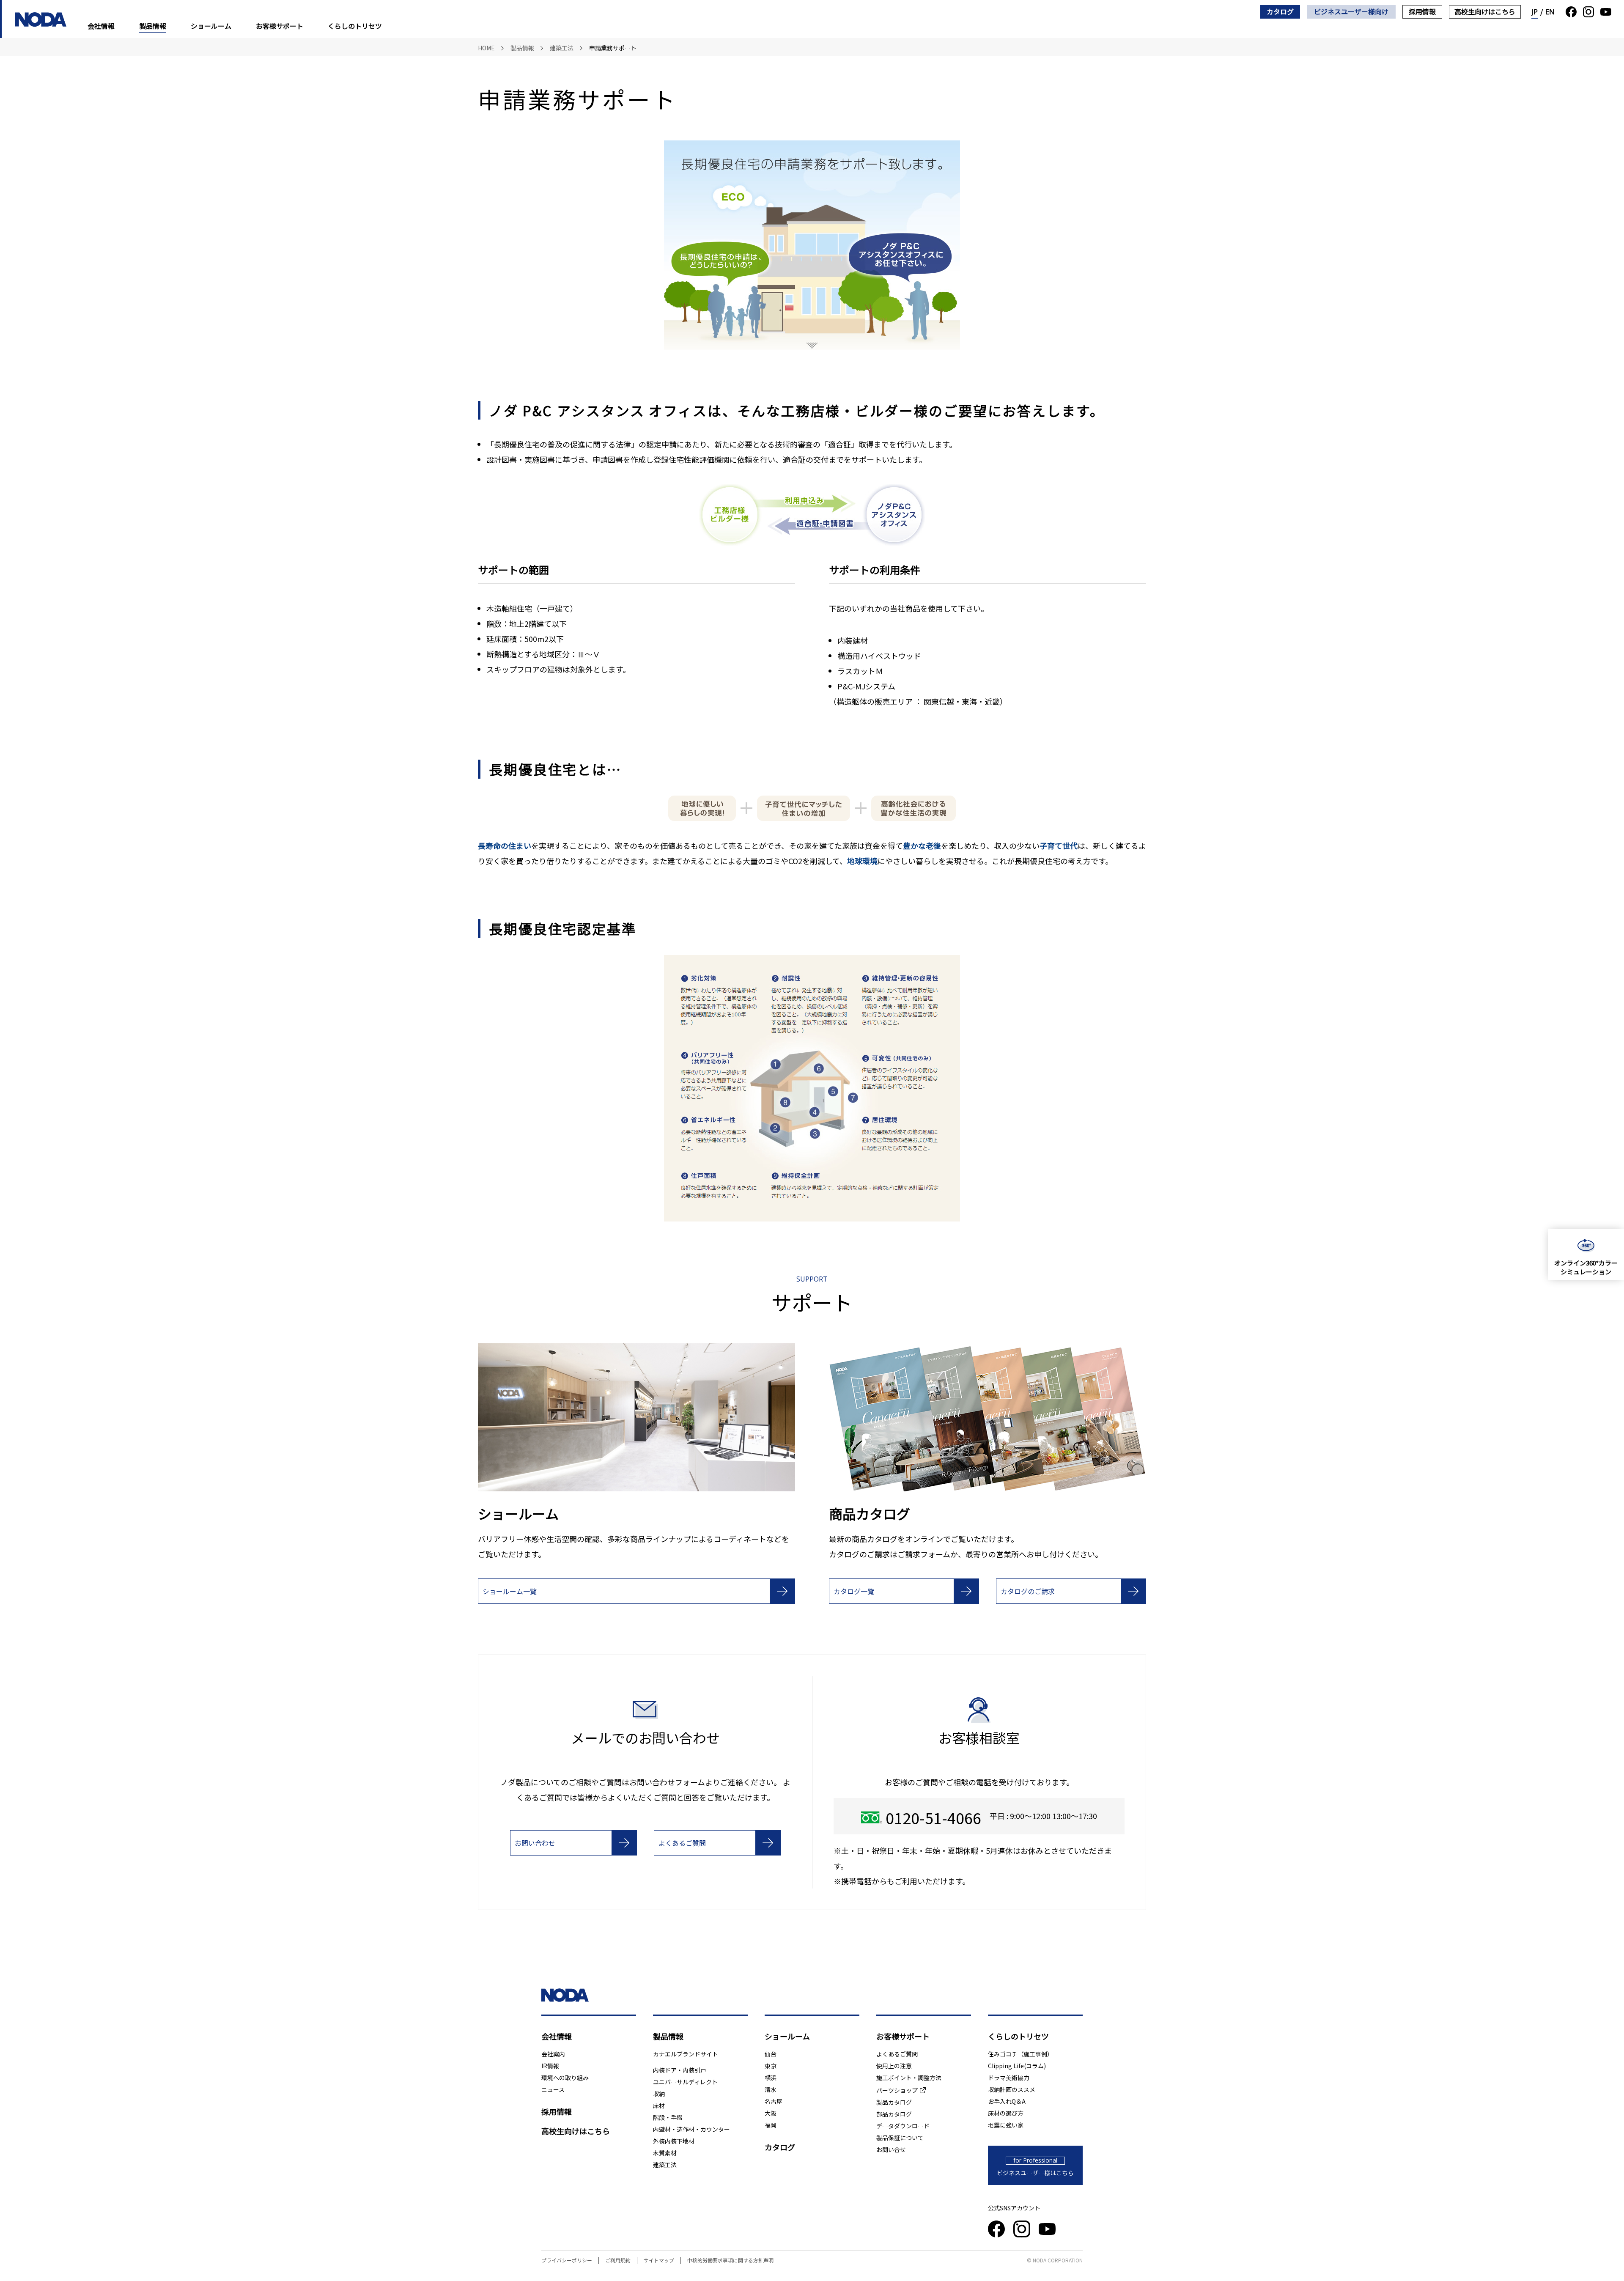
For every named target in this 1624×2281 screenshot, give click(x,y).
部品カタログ (894, 2114)
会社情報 (101, 26)
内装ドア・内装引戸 (680, 2070)
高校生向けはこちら (1485, 11)
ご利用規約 (618, 2260)
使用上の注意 (894, 2066)
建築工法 (665, 2165)
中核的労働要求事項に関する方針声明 (730, 2260)
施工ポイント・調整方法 (909, 2078)
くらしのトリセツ (355, 26)
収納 (659, 2094)
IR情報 (550, 2066)
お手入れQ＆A (1007, 2101)
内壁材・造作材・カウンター (691, 2129)
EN (1550, 12)
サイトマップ (659, 2260)
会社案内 (553, 2054)
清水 (771, 2089)
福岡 (771, 2125)
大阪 (771, 2113)
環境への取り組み (565, 2078)
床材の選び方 (1006, 2113)
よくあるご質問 (897, 2054)
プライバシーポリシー (567, 2260)
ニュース (553, 2089)
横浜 (771, 2078)
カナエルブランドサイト (686, 2054)
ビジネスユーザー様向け (1351, 11)
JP (1535, 12)
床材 (659, 2105)
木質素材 (665, 2153)
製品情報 (153, 26)
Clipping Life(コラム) (1017, 2066)
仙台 (771, 2054)
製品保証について (900, 2138)
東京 (771, 2066)
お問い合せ (891, 2149)
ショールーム (211, 26)
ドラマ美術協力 (1009, 2078)
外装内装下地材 (674, 2141)
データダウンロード (903, 2126)
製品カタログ (894, 2102)
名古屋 (774, 2101)
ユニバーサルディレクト (685, 2082)
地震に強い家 (1006, 2125)
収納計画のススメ (1012, 2089)
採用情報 (1422, 11)
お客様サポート (280, 26)
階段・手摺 (668, 2117)
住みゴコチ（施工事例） (1020, 2054)
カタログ (1280, 11)
